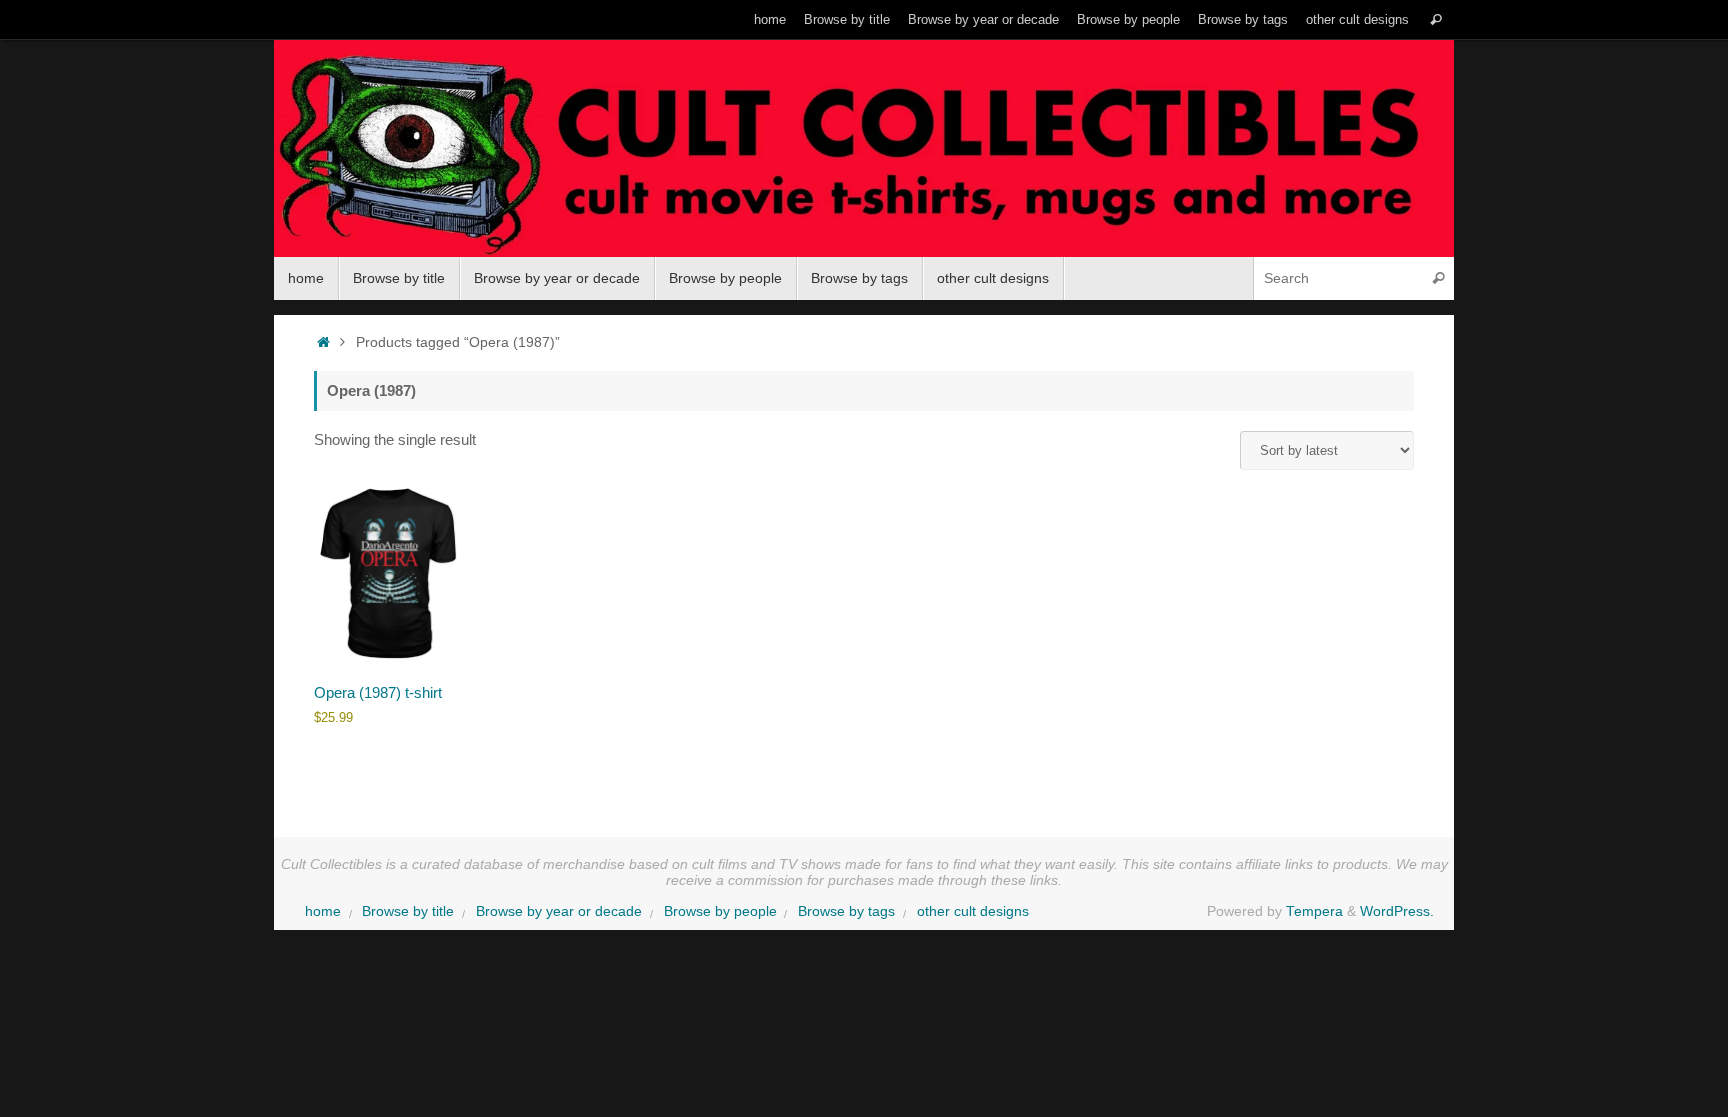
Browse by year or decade (983, 19)
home (770, 19)
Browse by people (1128, 19)
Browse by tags (1243, 19)
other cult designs (1357, 19)
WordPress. (1397, 911)
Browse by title (847, 19)
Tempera (1314, 911)
